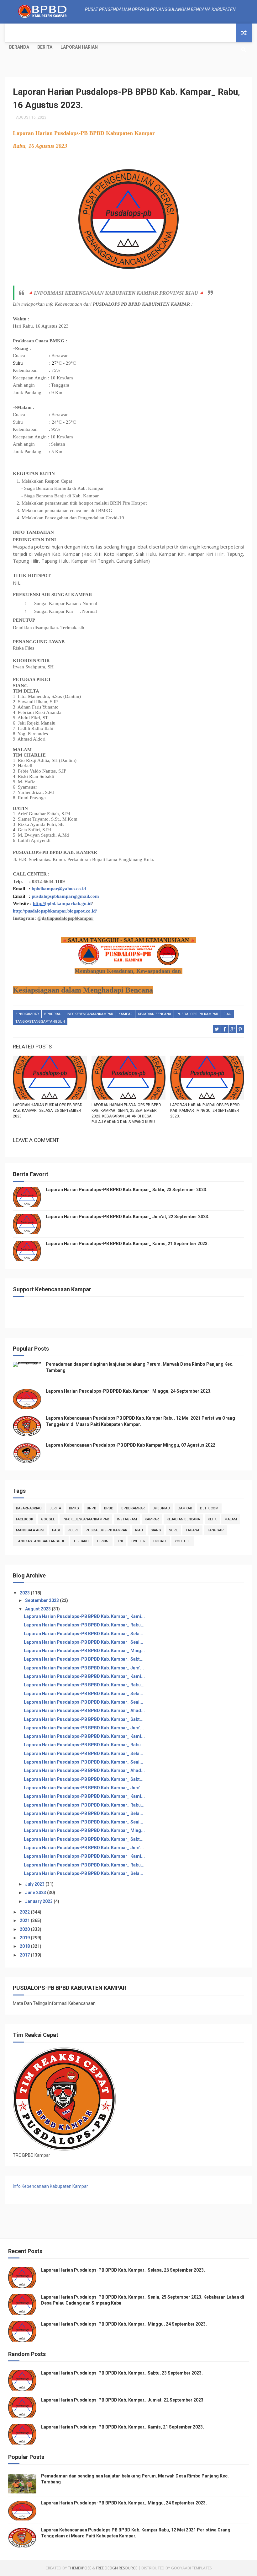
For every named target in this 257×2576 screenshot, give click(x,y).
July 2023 (35, 1884)
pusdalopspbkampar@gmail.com (65, 896)
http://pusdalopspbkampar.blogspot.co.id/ (55, 911)
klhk (212, 1519)
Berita (45, 47)
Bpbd (109, 1508)
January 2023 (39, 1901)
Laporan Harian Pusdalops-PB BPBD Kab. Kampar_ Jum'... (84, 1668)
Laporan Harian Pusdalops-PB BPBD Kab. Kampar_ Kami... (84, 1616)
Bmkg (74, 1508)
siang (156, 1530)
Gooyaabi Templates (191, 2568)
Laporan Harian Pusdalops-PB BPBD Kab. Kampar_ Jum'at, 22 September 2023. (128, 1217)
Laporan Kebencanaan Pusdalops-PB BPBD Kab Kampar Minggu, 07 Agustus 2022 (131, 1445)
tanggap (215, 1530)
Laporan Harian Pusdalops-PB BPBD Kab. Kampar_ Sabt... (84, 1659)
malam (231, 1519)
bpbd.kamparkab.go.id (68, 903)
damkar (185, 1508)
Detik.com (209, 1508)
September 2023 (42, 1600)
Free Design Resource (117, 2568)
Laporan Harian (79, 47)
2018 (25, 1946)
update (160, 1541)
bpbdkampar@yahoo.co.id (59, 889)
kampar (126, 1014)
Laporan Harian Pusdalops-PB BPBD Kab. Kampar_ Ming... (84, 1651)
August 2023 (38, 1609)
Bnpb (92, 1508)
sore (173, 1530)
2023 (25, 1593)
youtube (183, 1541)
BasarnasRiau (29, 1508)
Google (48, 1519)
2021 (25, 1920)
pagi (56, 1530)
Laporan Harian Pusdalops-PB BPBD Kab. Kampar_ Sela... (84, 1634)
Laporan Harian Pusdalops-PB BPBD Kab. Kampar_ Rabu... (84, 1625)
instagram (127, 1519)
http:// (39, 903)
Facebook (25, 1519)
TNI (120, 1541)
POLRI (73, 1530)
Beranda (19, 47)
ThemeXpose (80, 2568)
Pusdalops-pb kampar (197, 1014)
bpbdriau (53, 1014)
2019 (25, 1938)
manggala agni (30, 1530)
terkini (103, 1541)
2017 (25, 1955)
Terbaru (81, 1541)
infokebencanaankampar (90, 1014)
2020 (25, 1929)
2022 (25, 1912)
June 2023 (36, 1893)
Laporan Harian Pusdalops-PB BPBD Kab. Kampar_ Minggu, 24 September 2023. (205, 1111)
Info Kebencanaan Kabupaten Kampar (50, 2186)
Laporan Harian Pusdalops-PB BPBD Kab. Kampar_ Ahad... (84, 1711)
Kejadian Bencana (155, 1014)
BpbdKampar (27, 1014)
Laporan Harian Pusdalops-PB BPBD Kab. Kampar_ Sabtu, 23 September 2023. (127, 1190)
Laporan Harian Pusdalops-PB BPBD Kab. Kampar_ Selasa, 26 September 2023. (48, 1111)
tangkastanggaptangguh (40, 1022)
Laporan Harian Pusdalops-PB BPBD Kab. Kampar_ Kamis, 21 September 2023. (127, 1244)
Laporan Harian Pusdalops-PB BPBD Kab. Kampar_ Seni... (84, 1642)
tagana (192, 1530)
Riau (227, 1014)
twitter (138, 1541)
